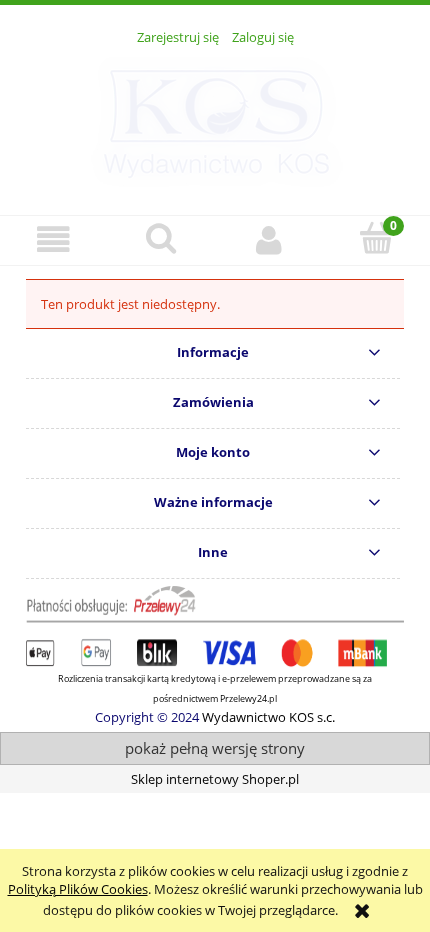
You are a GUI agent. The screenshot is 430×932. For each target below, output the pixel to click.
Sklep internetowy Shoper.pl (215, 779)
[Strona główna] (215, 119)
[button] (54, 239)
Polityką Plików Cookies (78, 889)
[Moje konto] (269, 239)
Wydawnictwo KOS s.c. (268, 717)
